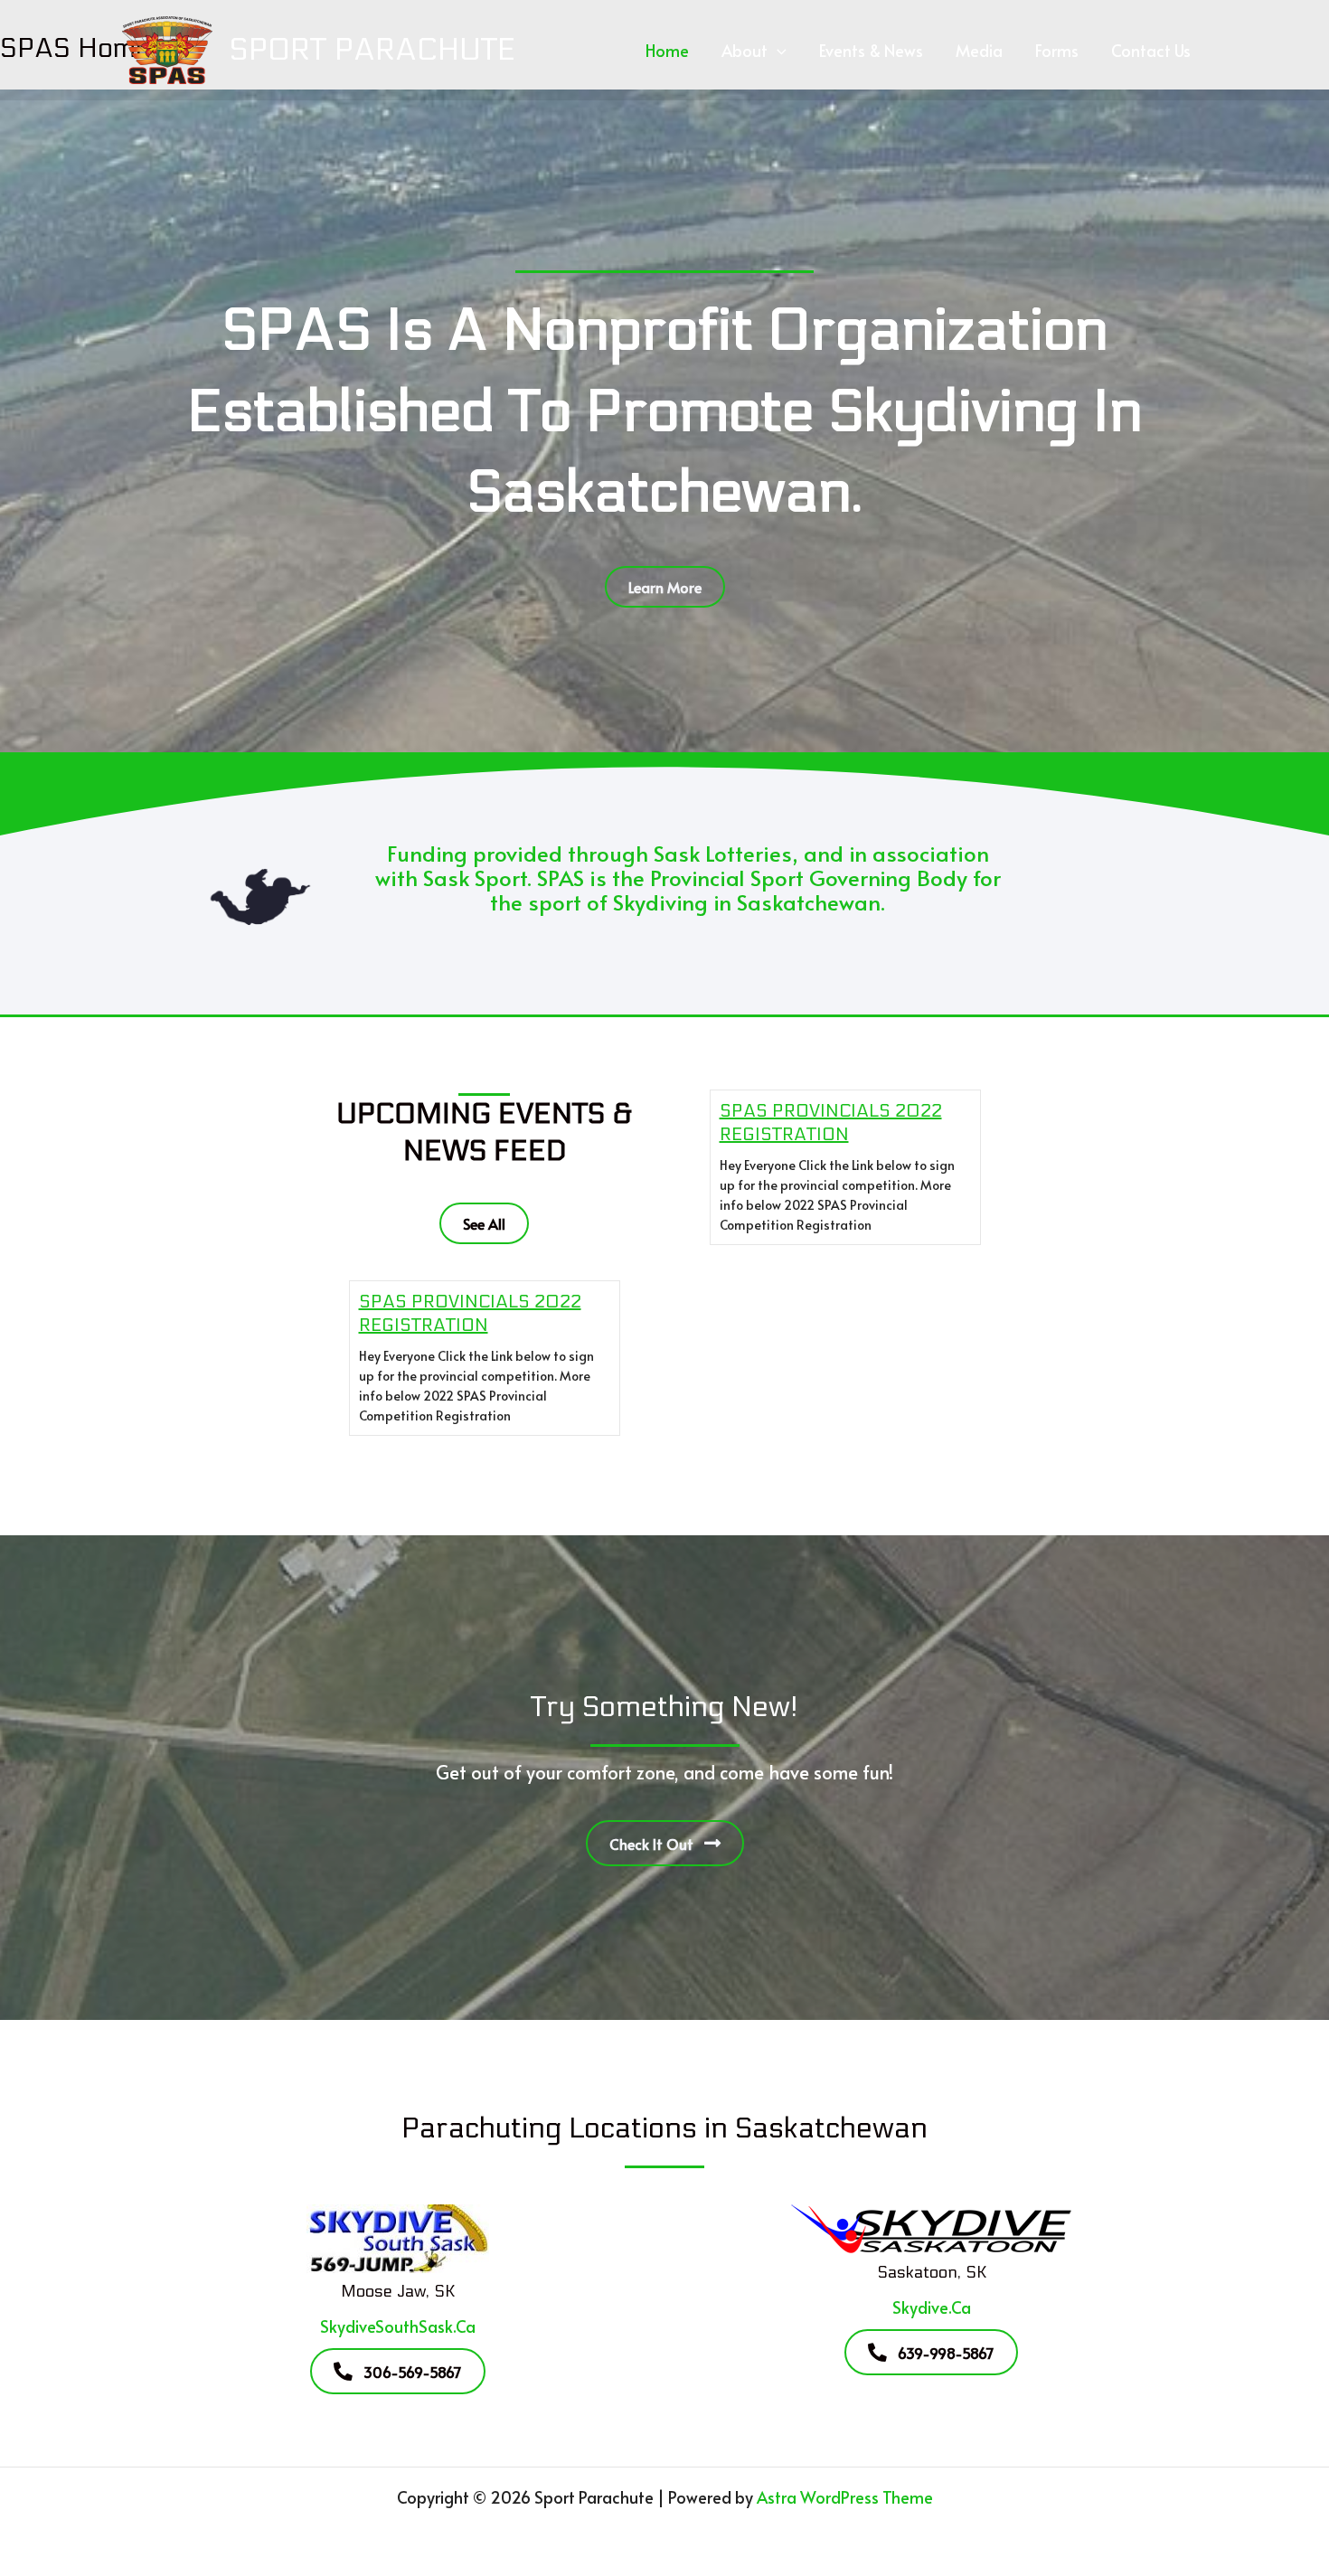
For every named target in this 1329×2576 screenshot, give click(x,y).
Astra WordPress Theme (845, 2497)
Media (979, 50)
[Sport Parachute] (167, 47)
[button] (777, 51)
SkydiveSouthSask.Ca (398, 2326)
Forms (1057, 50)
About (745, 50)
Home (667, 50)
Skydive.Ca (932, 2307)
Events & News (871, 50)
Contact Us (1151, 50)
